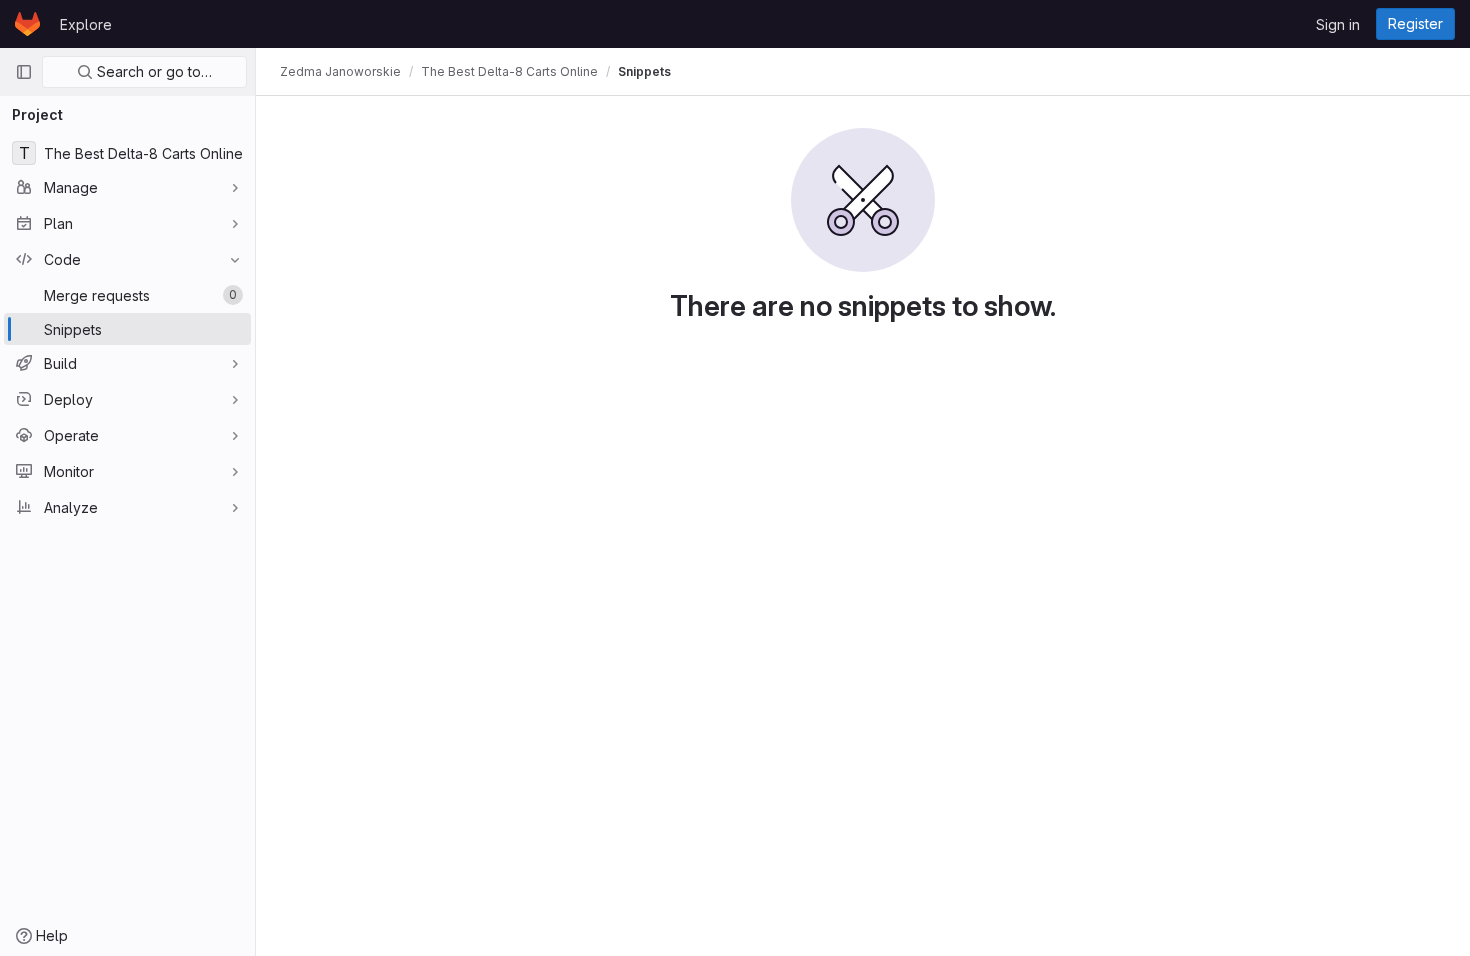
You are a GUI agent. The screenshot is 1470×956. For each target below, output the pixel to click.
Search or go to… (152, 71)
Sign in (1338, 24)
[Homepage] (27, 24)
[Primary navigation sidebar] (24, 72)
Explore (86, 24)
